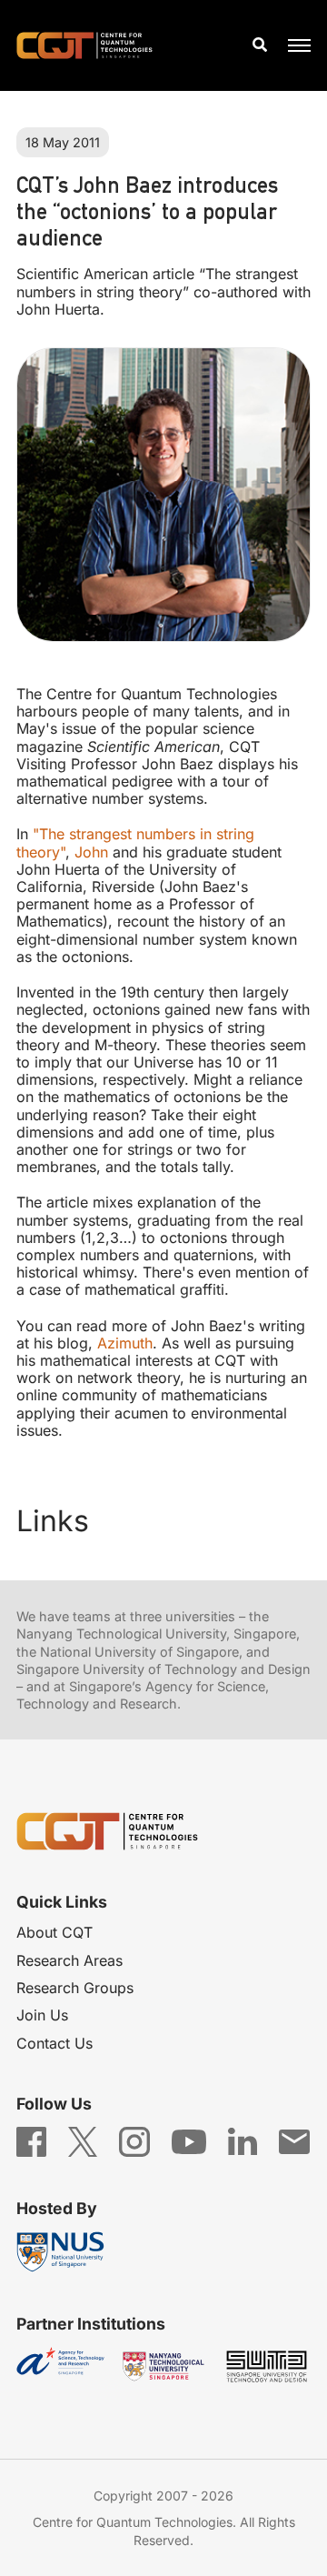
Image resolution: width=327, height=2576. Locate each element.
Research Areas (69, 1960)
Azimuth (125, 1343)
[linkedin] (242, 2140)
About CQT (54, 1932)
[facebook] (31, 2140)
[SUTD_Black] (267, 2366)
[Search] (260, 45)
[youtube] (189, 2140)
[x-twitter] (83, 2140)
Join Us (42, 2015)
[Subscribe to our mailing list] (294, 2140)
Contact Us (54, 2043)
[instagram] (134, 2140)
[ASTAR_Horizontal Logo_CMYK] (60, 2366)
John (91, 852)
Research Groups (75, 1988)
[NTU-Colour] (163, 2366)
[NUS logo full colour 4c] (60, 2252)
